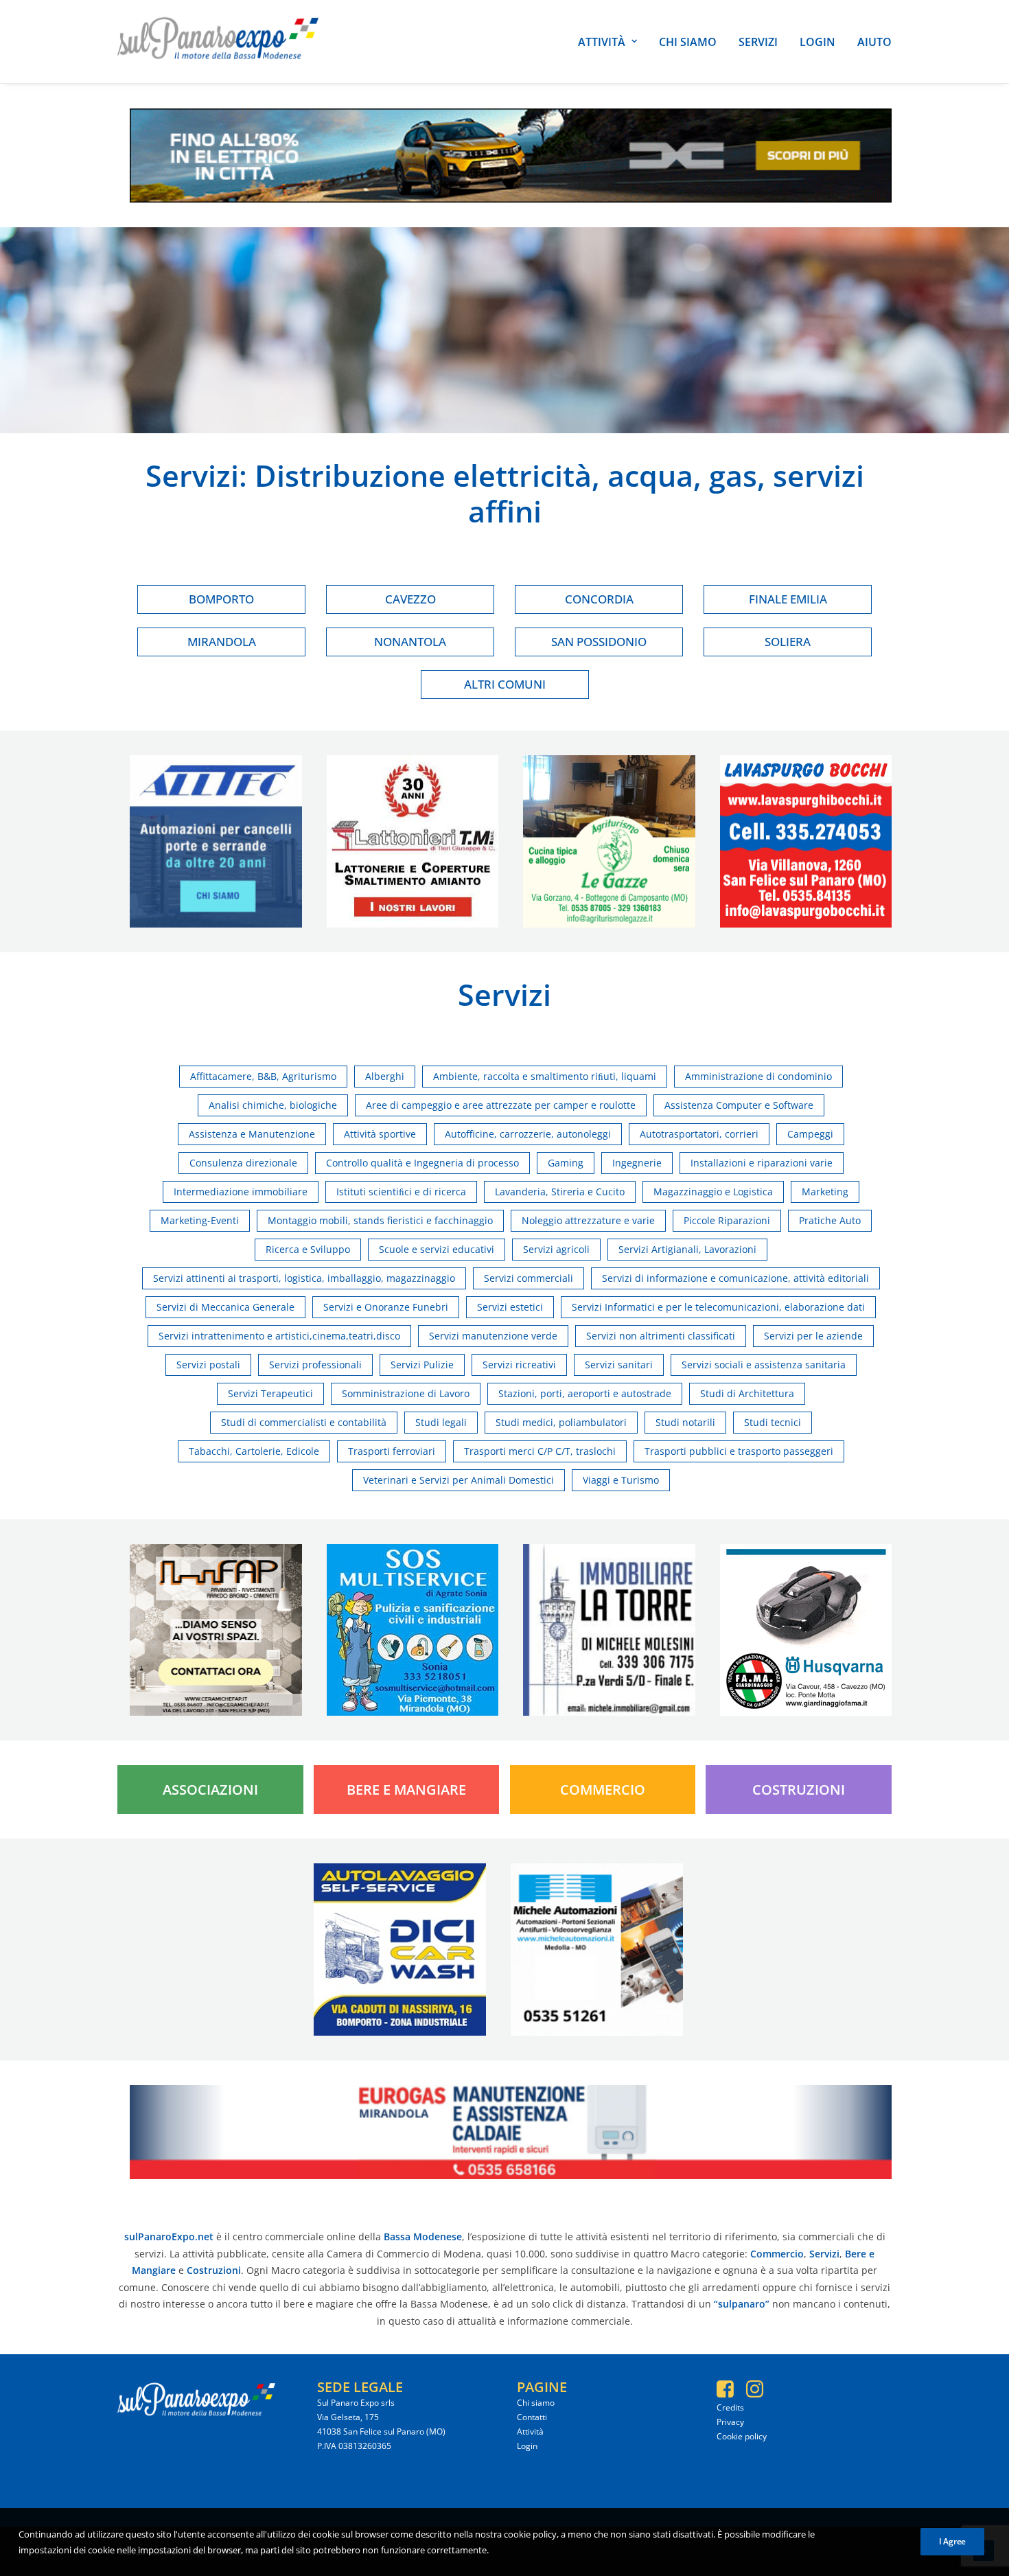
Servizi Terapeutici (270, 1393)
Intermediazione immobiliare (241, 1192)
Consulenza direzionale (243, 1163)
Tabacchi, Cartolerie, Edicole (254, 1451)
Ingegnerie (637, 1163)
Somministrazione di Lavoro (406, 1393)
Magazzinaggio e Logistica (713, 1192)
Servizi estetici (510, 1307)
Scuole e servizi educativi (437, 1249)
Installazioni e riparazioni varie (762, 1163)
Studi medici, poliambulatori (561, 1422)
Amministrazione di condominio (758, 1076)
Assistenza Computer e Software (739, 1105)
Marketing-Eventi (200, 1220)
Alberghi (385, 1076)
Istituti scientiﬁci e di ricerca (401, 1192)
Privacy (730, 2422)
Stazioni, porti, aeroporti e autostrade (585, 1393)
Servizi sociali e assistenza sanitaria (764, 1365)
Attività (602, 42)
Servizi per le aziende (813, 1336)
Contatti (532, 2417)
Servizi (758, 42)
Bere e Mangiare (406, 1790)
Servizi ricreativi (519, 1365)
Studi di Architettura (747, 1393)
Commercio (603, 1790)
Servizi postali (208, 1365)
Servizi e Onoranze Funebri (386, 1307)
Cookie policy (742, 2436)
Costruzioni (799, 1790)
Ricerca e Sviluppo (308, 1249)
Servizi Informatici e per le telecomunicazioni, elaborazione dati (718, 1307)
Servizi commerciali (529, 1278)
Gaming (566, 1163)
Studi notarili (685, 1422)
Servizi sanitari (619, 1365)
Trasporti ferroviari (392, 1451)
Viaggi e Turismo (621, 1480)
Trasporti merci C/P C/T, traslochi (540, 1451)
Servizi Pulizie (422, 1365)
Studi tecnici (773, 1422)
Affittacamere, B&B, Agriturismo (263, 1076)
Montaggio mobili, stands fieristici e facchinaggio (380, 1220)
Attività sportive (380, 1134)
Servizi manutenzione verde (493, 1336)
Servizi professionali (315, 1365)
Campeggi (810, 1134)
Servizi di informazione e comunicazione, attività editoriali (735, 1278)
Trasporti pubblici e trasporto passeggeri (739, 1451)
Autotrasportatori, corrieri (699, 1134)
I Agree (952, 2541)
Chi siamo (688, 42)
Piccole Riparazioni (727, 1220)
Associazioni (210, 1790)
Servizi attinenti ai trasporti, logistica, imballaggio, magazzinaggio (304, 1278)
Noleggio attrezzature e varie (588, 1220)
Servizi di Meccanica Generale (225, 1307)
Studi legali (441, 1422)
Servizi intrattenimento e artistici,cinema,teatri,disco (279, 1336)
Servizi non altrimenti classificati (661, 1336)
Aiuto (874, 42)
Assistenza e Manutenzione (252, 1134)
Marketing (825, 1192)
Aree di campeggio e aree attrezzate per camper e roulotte (501, 1105)
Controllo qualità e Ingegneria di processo (422, 1163)
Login (817, 42)
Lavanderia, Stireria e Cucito (560, 1192)
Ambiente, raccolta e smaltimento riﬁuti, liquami (545, 1076)
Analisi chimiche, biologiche (273, 1105)
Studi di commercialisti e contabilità (304, 1422)
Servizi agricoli (556, 1249)
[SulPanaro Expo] (218, 42)
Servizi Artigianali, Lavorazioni (687, 1249)
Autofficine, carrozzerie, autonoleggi (528, 1134)
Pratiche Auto (830, 1220)
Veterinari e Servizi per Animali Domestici (459, 1480)
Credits (730, 2407)
